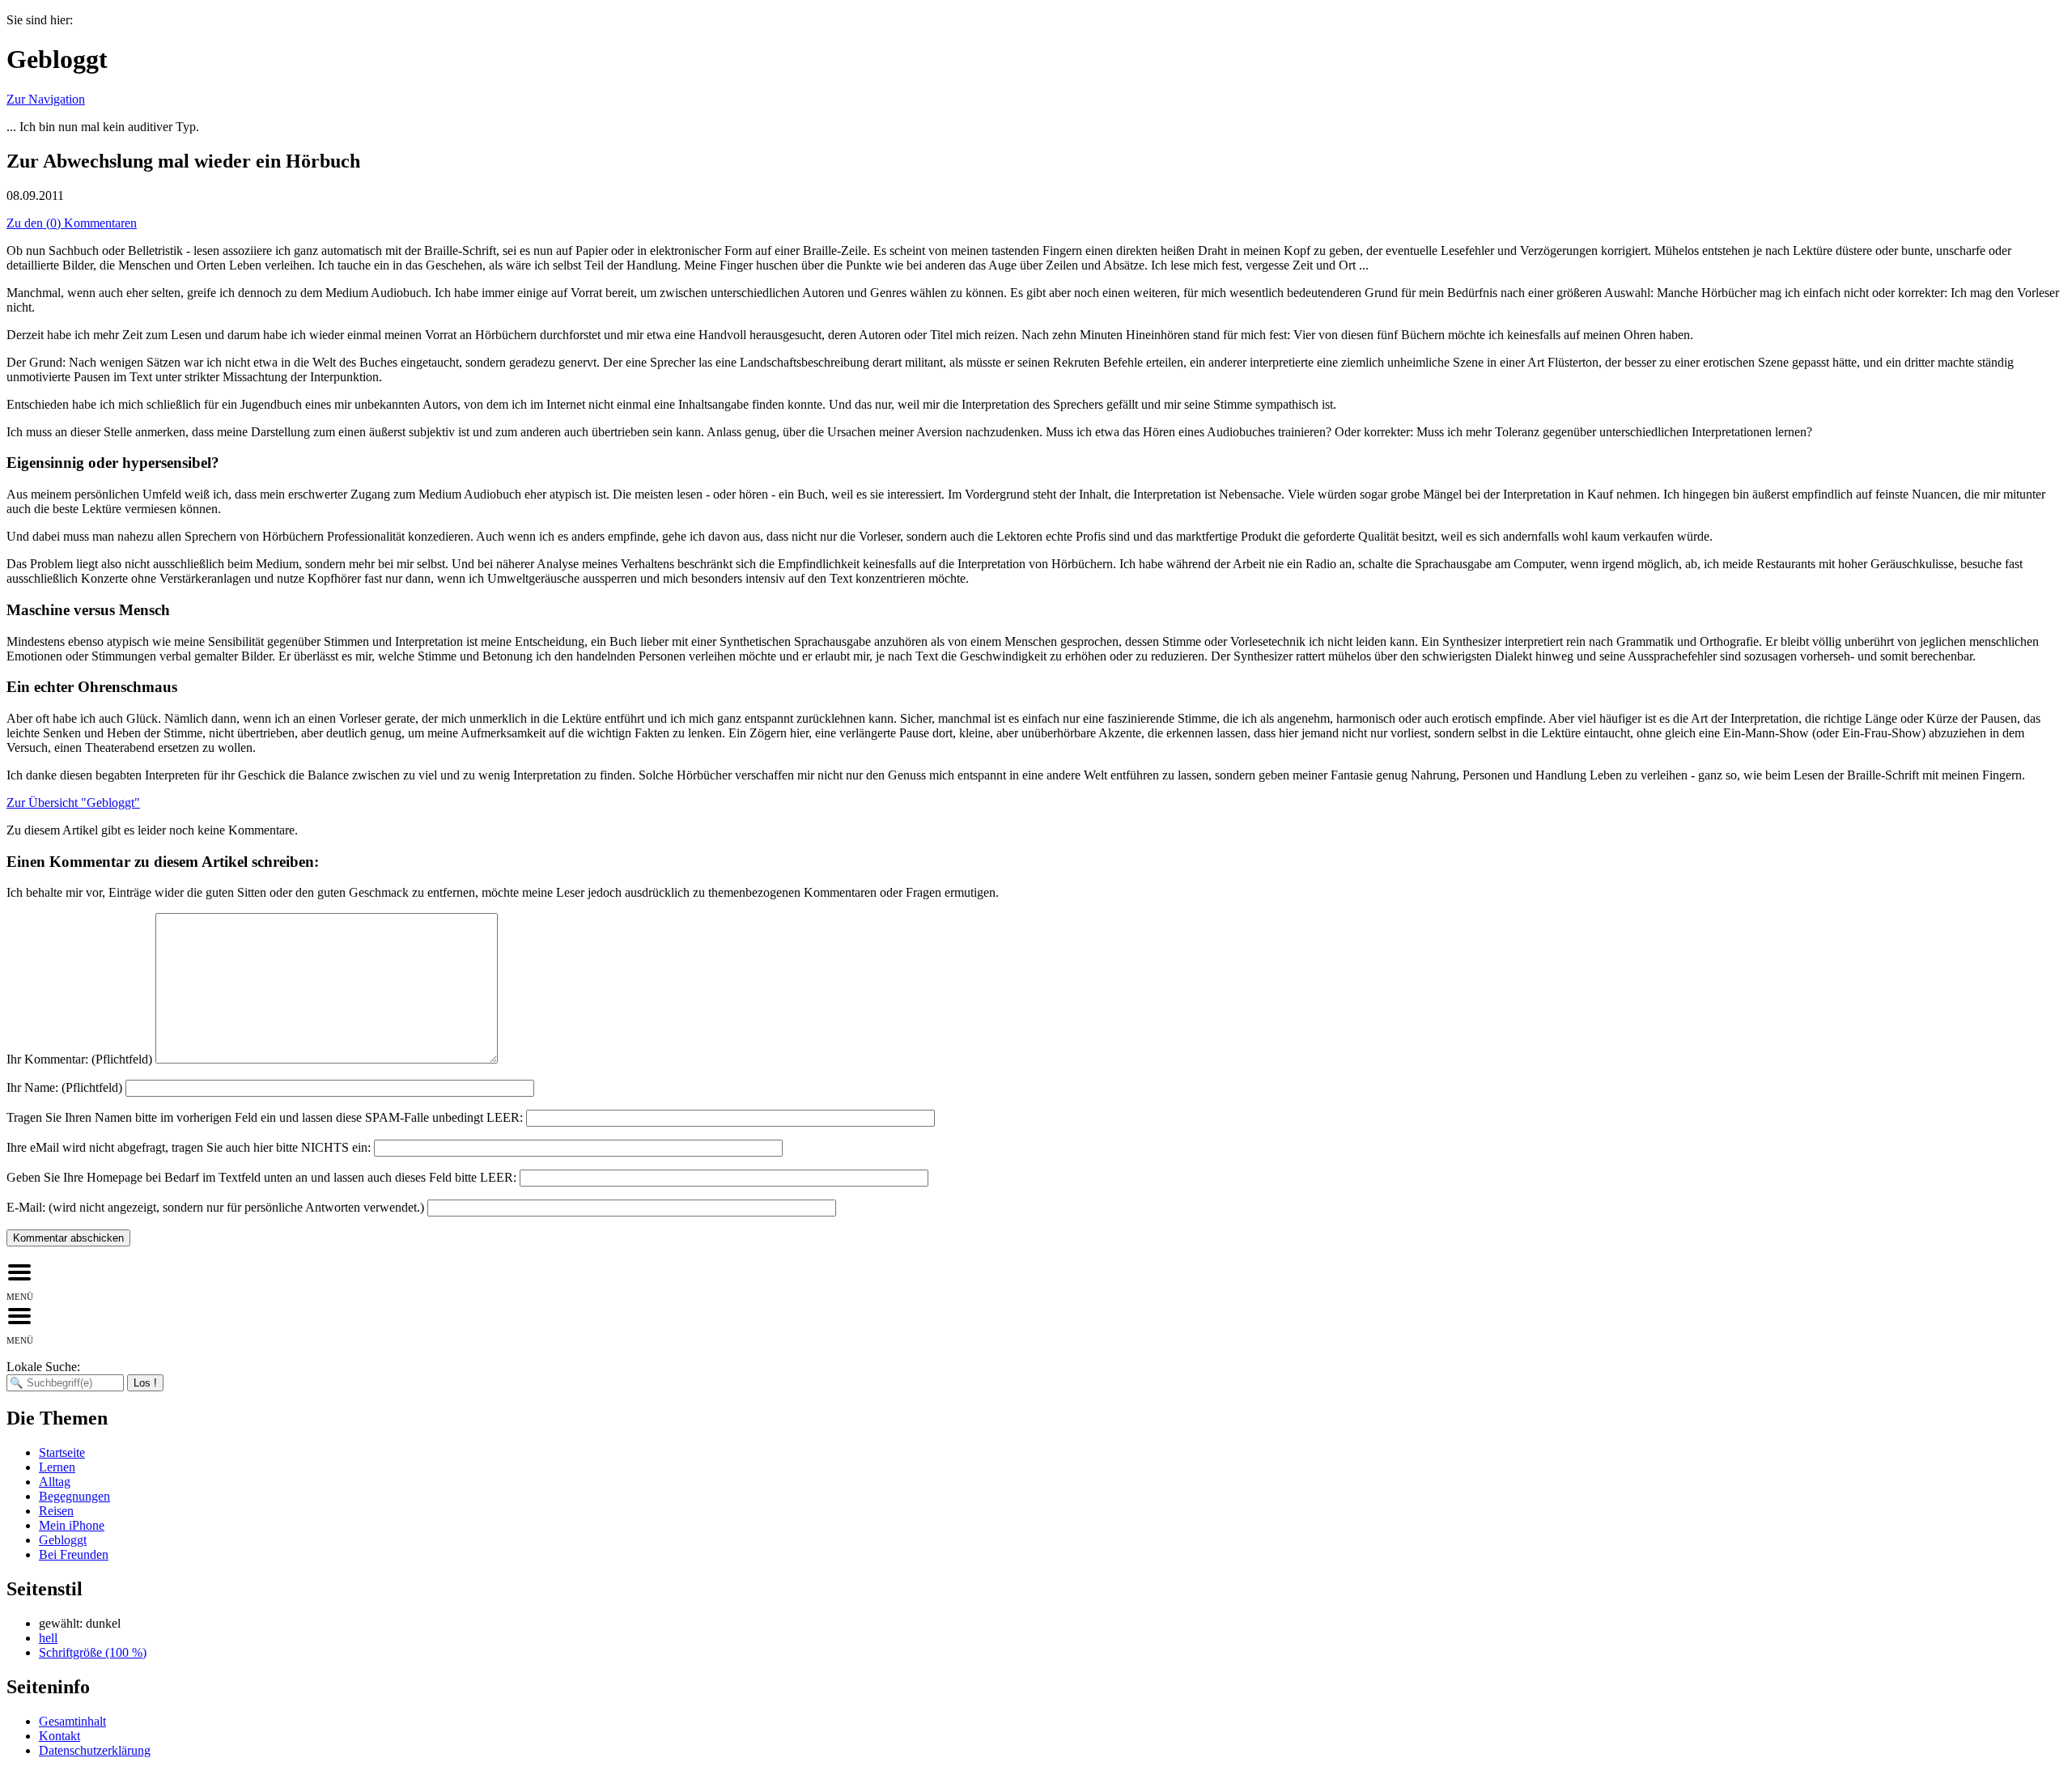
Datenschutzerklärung (95, 1750)
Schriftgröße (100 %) (93, 1652)
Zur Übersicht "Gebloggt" (73, 803)
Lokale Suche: (43, 1367)
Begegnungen (74, 1496)
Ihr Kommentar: (79, 1059)
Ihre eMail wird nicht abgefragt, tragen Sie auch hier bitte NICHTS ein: (189, 1147)
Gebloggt (63, 1540)
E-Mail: (215, 1207)
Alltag (55, 1482)
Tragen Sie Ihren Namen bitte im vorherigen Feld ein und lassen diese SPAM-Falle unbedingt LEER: (265, 1117)
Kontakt (59, 1736)
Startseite (62, 1452)
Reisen (56, 1511)
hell (48, 1638)
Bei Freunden (74, 1554)
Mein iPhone (72, 1525)
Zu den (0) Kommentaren (72, 223)
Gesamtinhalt (72, 1721)
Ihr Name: (64, 1087)
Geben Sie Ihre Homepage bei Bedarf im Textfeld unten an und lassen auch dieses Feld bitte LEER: (261, 1177)
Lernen (57, 1467)
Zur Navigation (46, 99)
